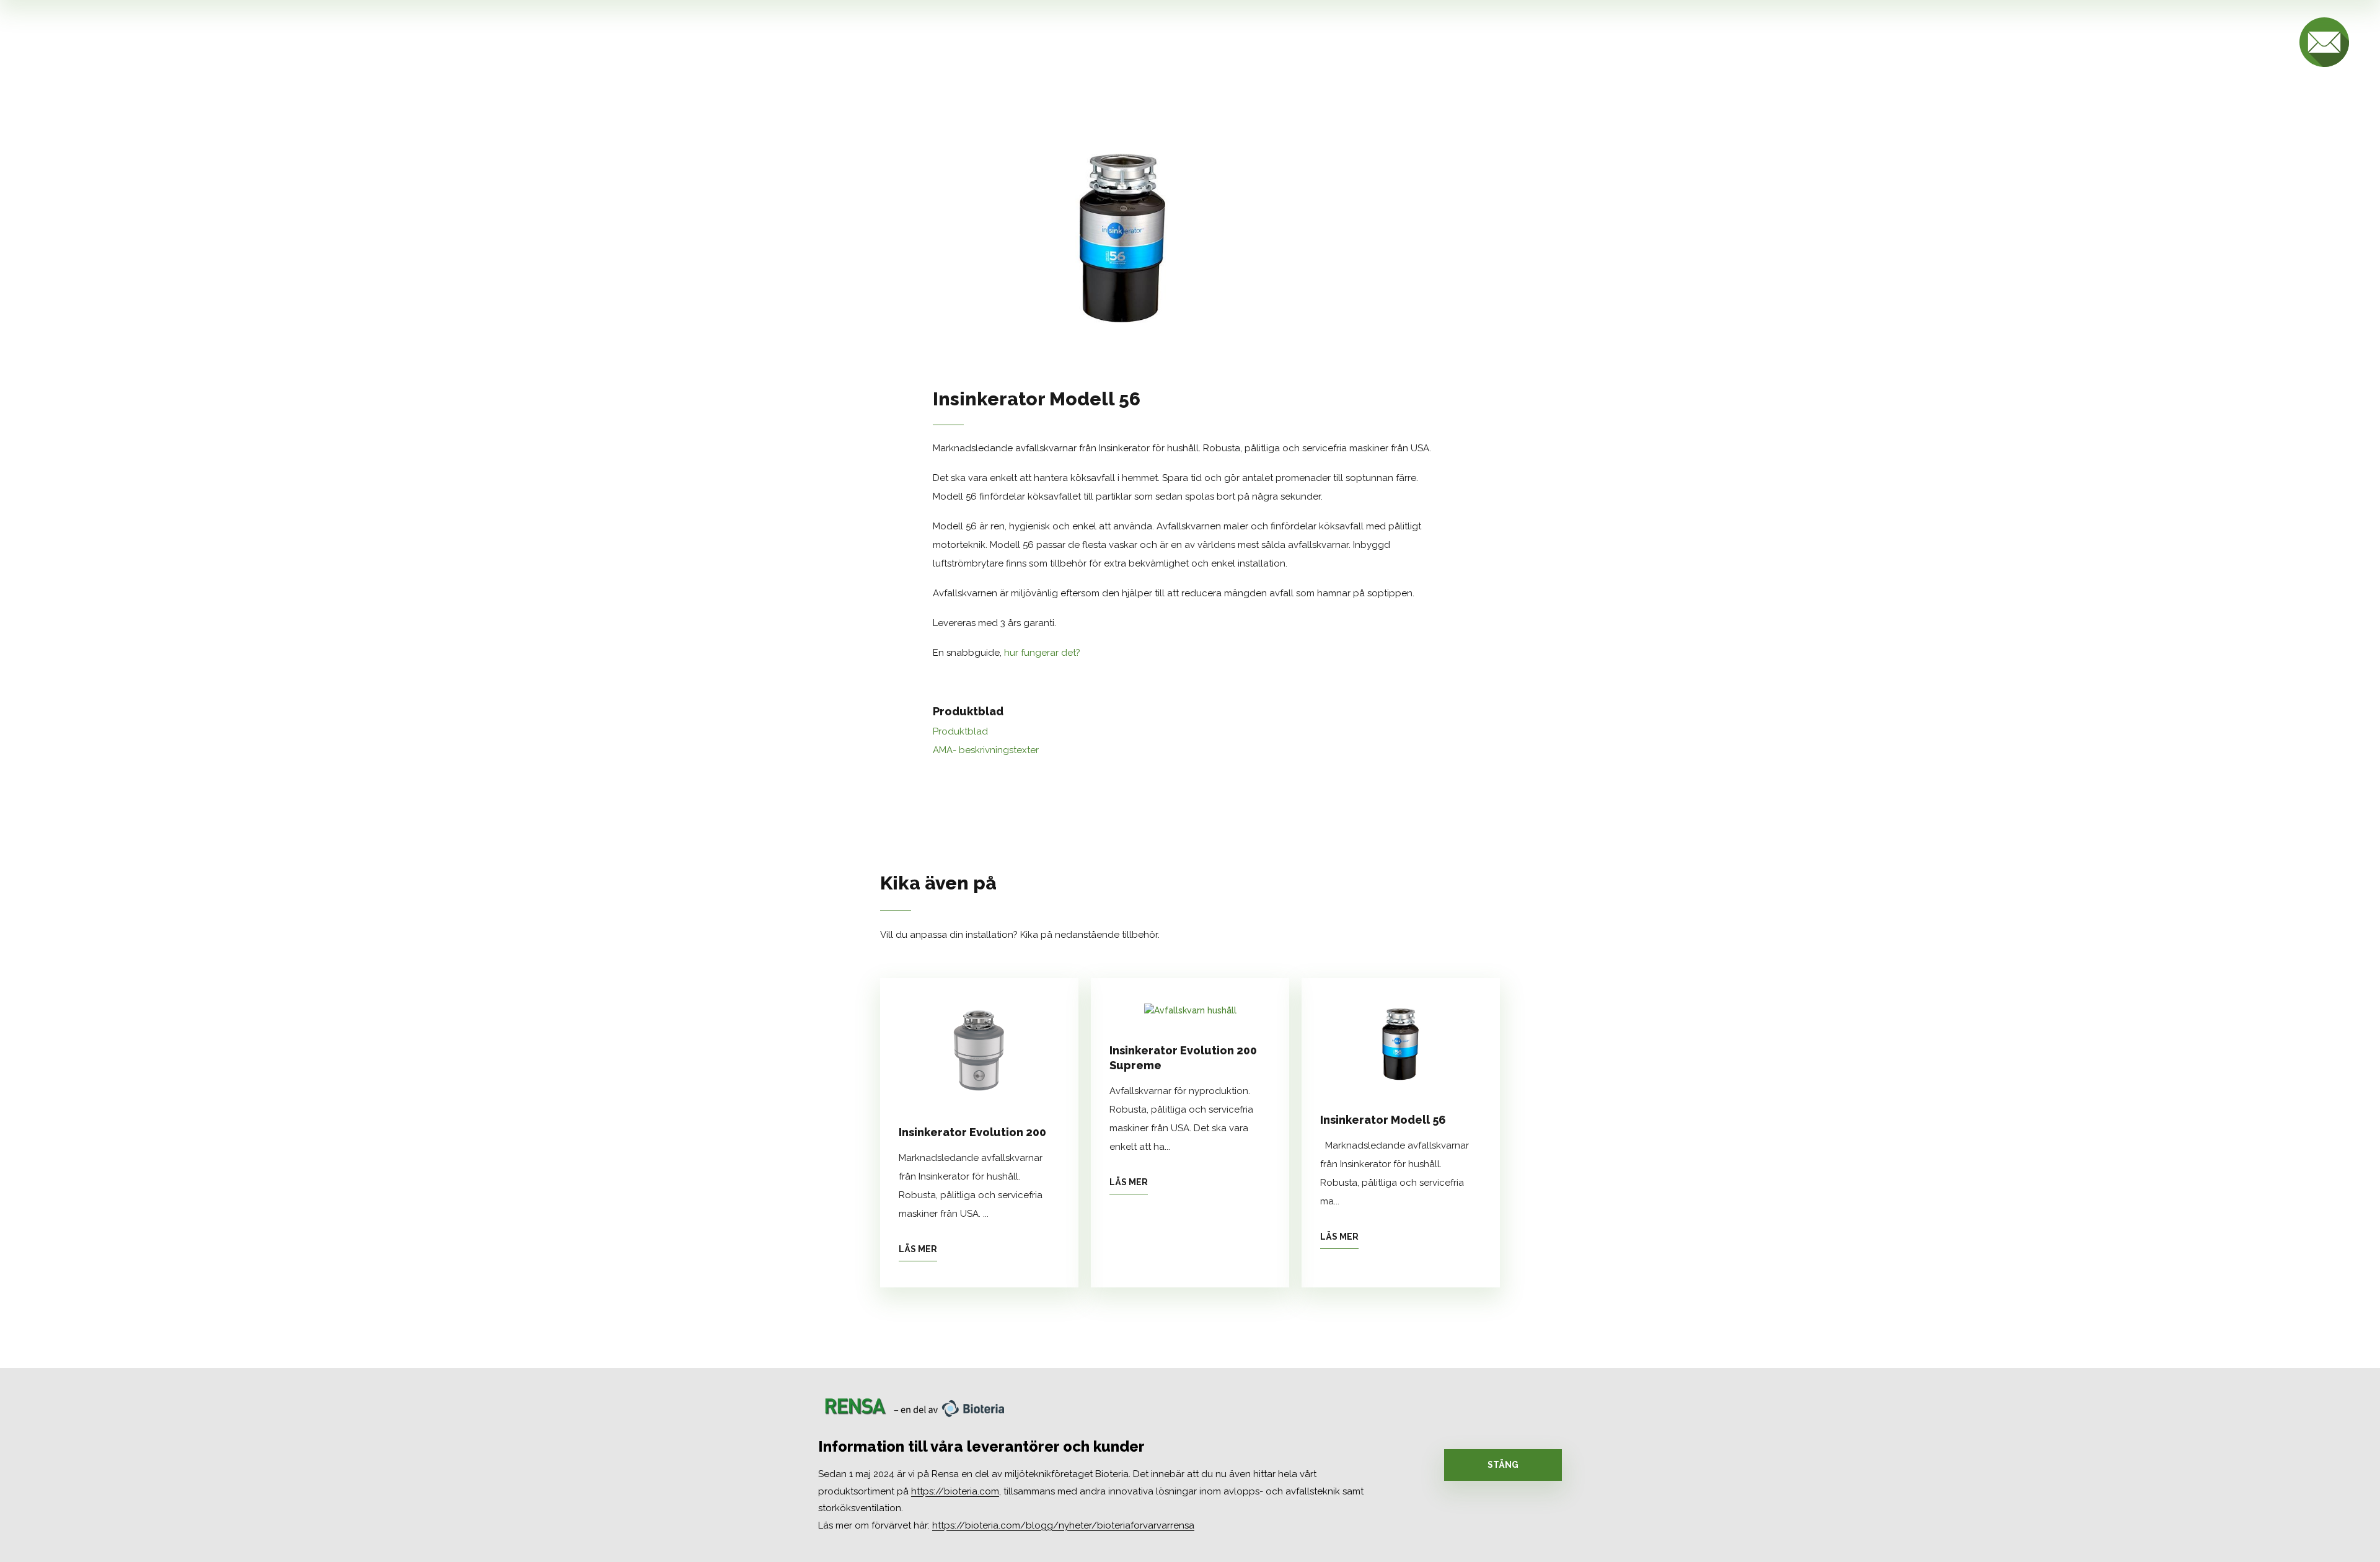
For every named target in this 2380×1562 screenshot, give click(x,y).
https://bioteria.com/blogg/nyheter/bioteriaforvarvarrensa (1063, 1525)
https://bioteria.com (955, 1491)
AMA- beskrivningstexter (986, 750)
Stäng (1503, 1465)
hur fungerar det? (1042, 653)
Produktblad (960, 731)
